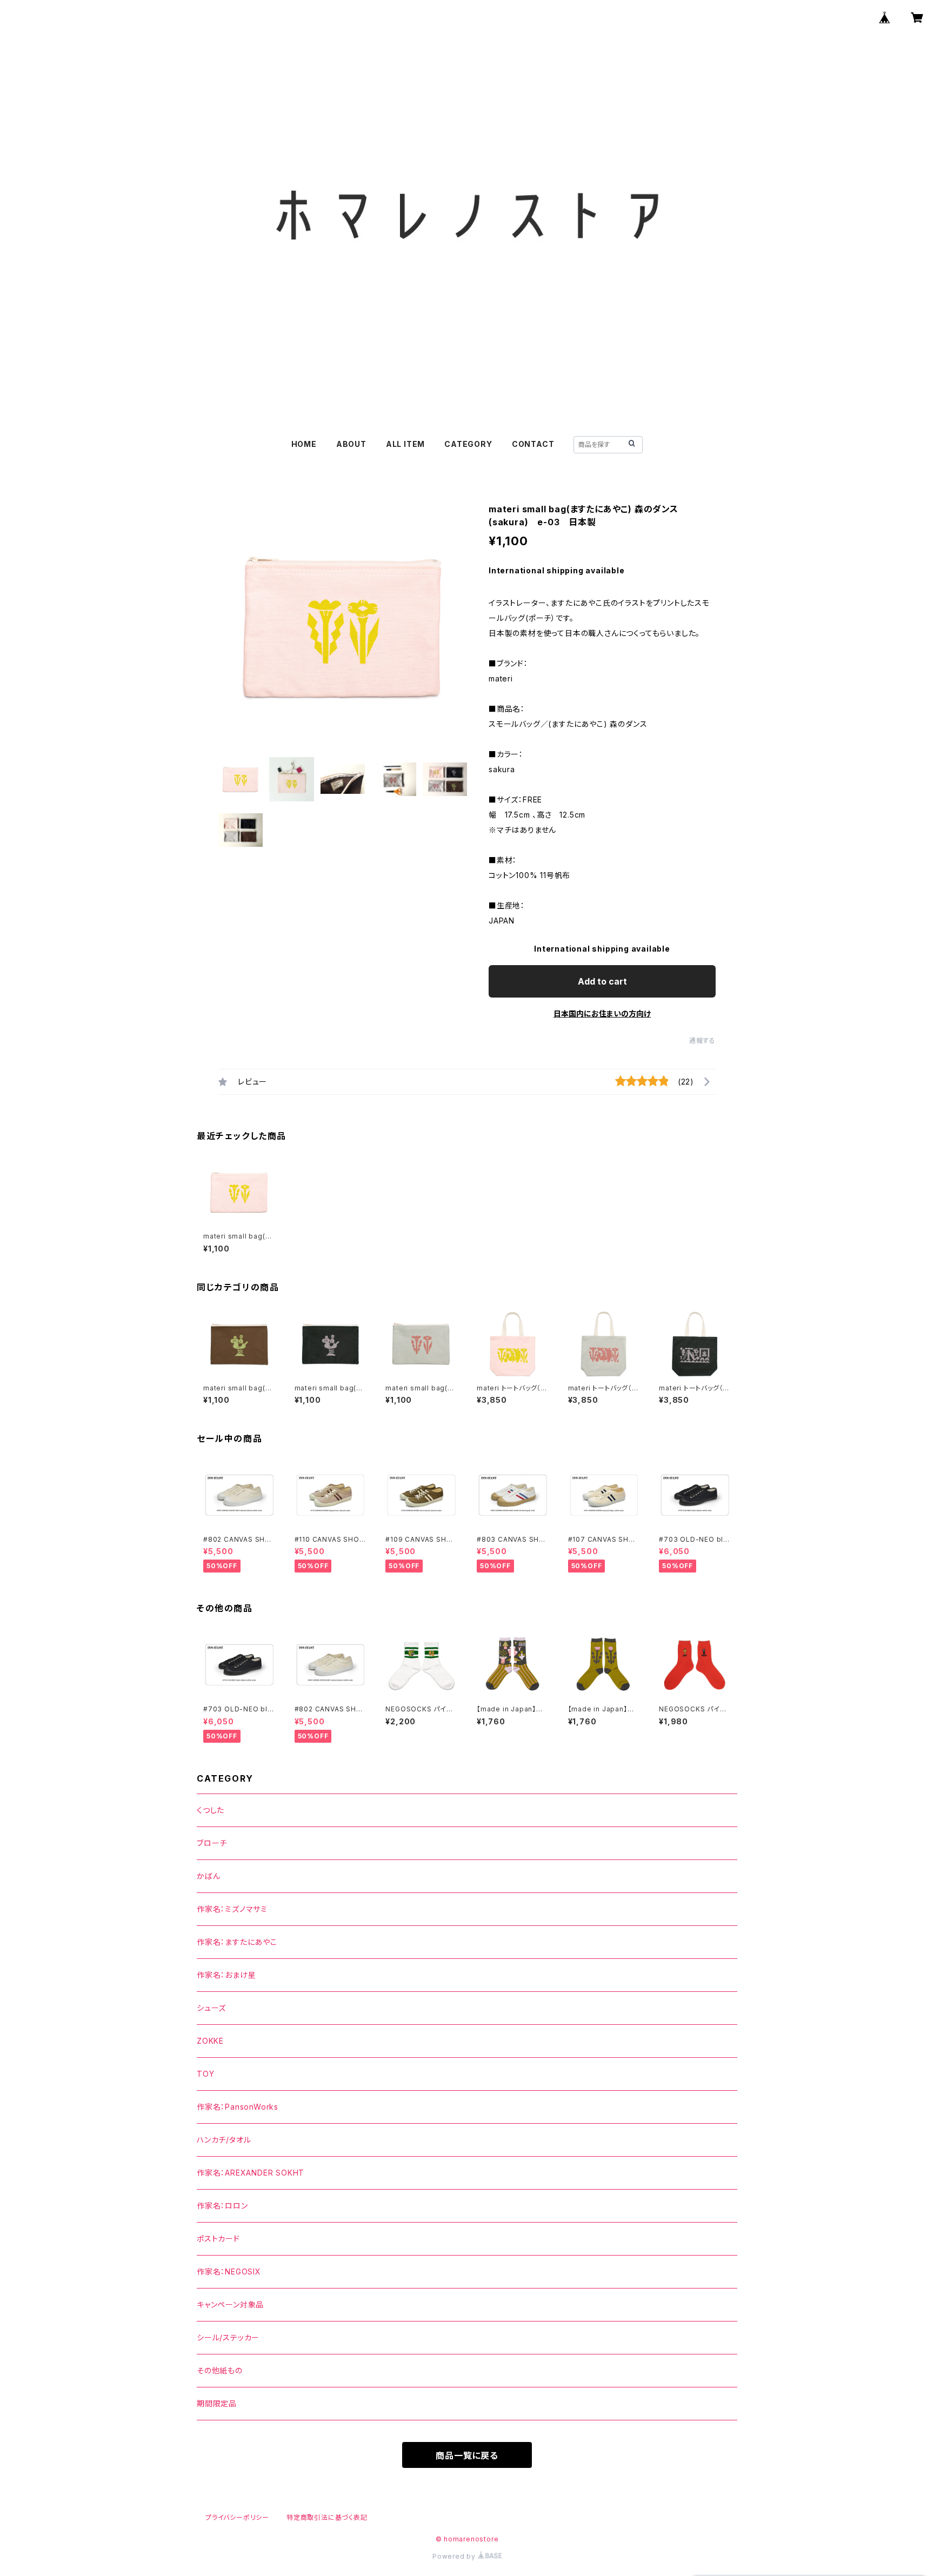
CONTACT (533, 444)
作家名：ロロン (222, 2206)
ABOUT (351, 444)
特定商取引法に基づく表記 (327, 2517)
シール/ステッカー (228, 2337)
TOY (205, 2074)
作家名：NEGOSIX (229, 2271)
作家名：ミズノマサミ (232, 1909)
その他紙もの (220, 2370)
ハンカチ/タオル (224, 2140)
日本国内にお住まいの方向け (602, 1013)
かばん (208, 1876)
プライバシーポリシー (237, 2517)
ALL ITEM (405, 444)
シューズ (211, 2008)
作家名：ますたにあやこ (237, 1942)
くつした (211, 1810)
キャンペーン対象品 (230, 2304)
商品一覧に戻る (467, 2455)
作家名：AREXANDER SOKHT (251, 2173)
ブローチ (212, 1843)
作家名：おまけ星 (226, 1975)
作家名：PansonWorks (238, 2107)
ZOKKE (210, 2041)
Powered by (455, 2556)
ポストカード (218, 2239)
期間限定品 (217, 2403)
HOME (304, 444)
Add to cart (602, 981)
